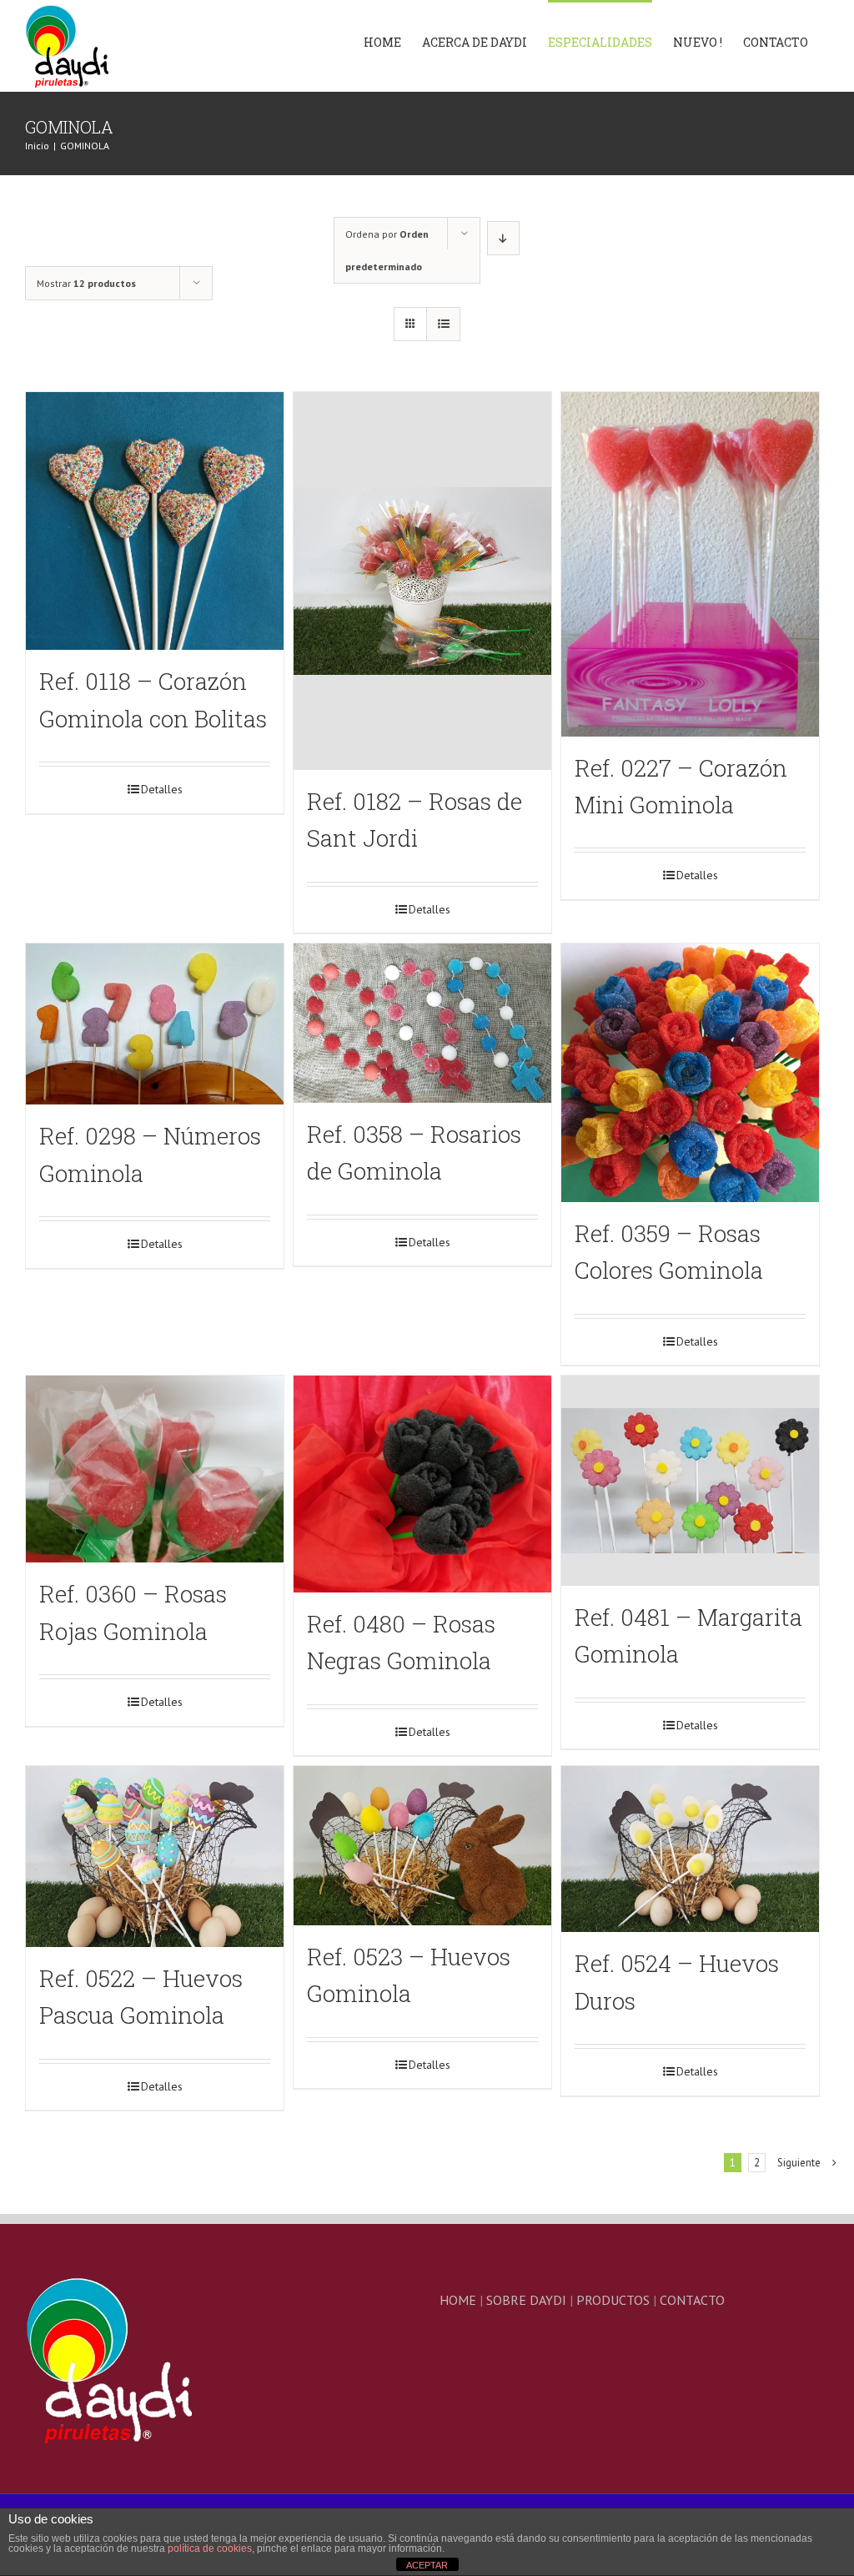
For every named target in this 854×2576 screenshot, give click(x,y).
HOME (458, 2300)
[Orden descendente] (503, 238)
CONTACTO (692, 2300)
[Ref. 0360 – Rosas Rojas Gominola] (155, 1469)
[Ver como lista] (443, 324)
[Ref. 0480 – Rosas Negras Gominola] (422, 1484)
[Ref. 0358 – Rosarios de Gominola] (422, 1023)
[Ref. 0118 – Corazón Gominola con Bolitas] (155, 521)
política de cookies (210, 2548)
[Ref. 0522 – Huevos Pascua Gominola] (155, 1857)
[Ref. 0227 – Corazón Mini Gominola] (690, 564)
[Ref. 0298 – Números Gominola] (155, 1024)
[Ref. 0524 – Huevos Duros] (690, 1849)
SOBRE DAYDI (526, 2300)
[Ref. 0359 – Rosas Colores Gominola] (690, 1072)
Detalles (162, 789)
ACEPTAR (427, 2565)
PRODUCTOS (613, 2300)
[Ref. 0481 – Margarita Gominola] (690, 1481)
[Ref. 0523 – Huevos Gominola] (422, 1846)
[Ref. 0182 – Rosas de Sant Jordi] (422, 581)
